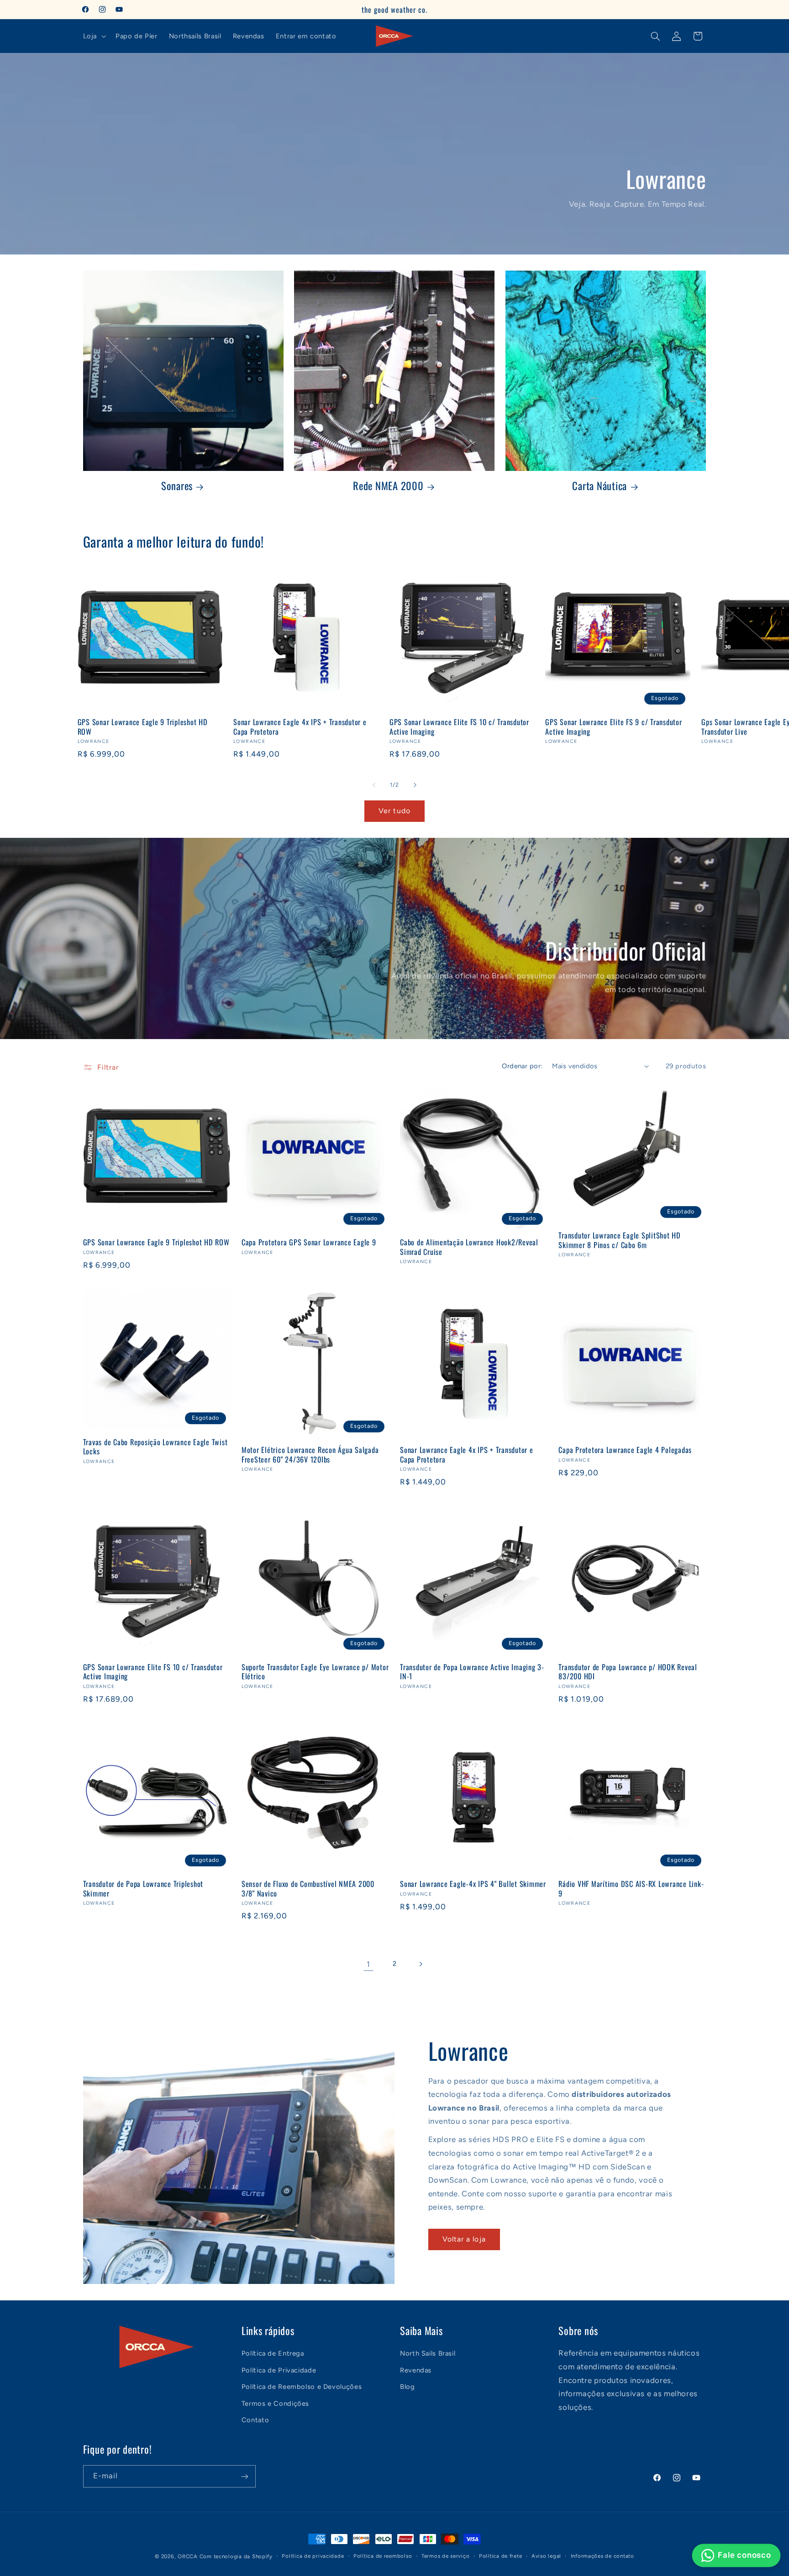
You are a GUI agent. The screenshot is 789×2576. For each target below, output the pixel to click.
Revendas (416, 2370)
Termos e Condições (275, 2403)
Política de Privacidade (279, 2370)
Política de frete (501, 2556)
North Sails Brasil (428, 2353)
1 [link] (368, 1964)
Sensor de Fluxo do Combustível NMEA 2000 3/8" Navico (308, 1889)
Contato (255, 2419)
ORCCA (188, 2556)
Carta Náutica (600, 486)
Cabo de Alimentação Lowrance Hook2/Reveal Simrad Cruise (469, 1247)
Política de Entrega (273, 2353)
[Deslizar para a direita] (415, 785)
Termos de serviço (446, 2556)
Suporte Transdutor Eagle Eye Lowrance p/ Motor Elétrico (315, 1672)
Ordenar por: (522, 1066)
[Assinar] (244, 2476)
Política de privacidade (313, 2556)
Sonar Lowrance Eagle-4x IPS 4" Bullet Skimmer (473, 1884)
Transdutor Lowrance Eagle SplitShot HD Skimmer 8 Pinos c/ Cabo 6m (620, 1240)
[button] (93, 36)
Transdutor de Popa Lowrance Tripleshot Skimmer (143, 1889)
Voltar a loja (464, 2239)
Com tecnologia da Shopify (236, 2556)
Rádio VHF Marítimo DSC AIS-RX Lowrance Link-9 (631, 1889)
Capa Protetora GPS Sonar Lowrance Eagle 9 (309, 1242)
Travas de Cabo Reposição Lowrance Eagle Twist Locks (155, 1447)
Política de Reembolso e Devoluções (302, 2387)
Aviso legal (546, 2556)
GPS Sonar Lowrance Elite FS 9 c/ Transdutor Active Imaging (613, 727)
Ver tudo (394, 810)
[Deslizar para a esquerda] (374, 785)
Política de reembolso (383, 2556)
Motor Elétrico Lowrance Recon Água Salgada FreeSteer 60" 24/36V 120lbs (310, 1455)
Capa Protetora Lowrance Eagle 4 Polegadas (625, 1450)
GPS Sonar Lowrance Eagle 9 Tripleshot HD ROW (143, 727)
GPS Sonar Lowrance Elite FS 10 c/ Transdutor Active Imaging (459, 727)
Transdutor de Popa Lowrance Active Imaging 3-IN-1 (472, 1672)
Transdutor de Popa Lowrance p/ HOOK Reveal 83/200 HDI (628, 1672)
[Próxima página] (421, 1964)
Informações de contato (602, 2556)
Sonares (177, 486)
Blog (408, 2387)
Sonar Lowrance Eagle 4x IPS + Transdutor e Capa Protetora (300, 727)
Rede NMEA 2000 (388, 486)
